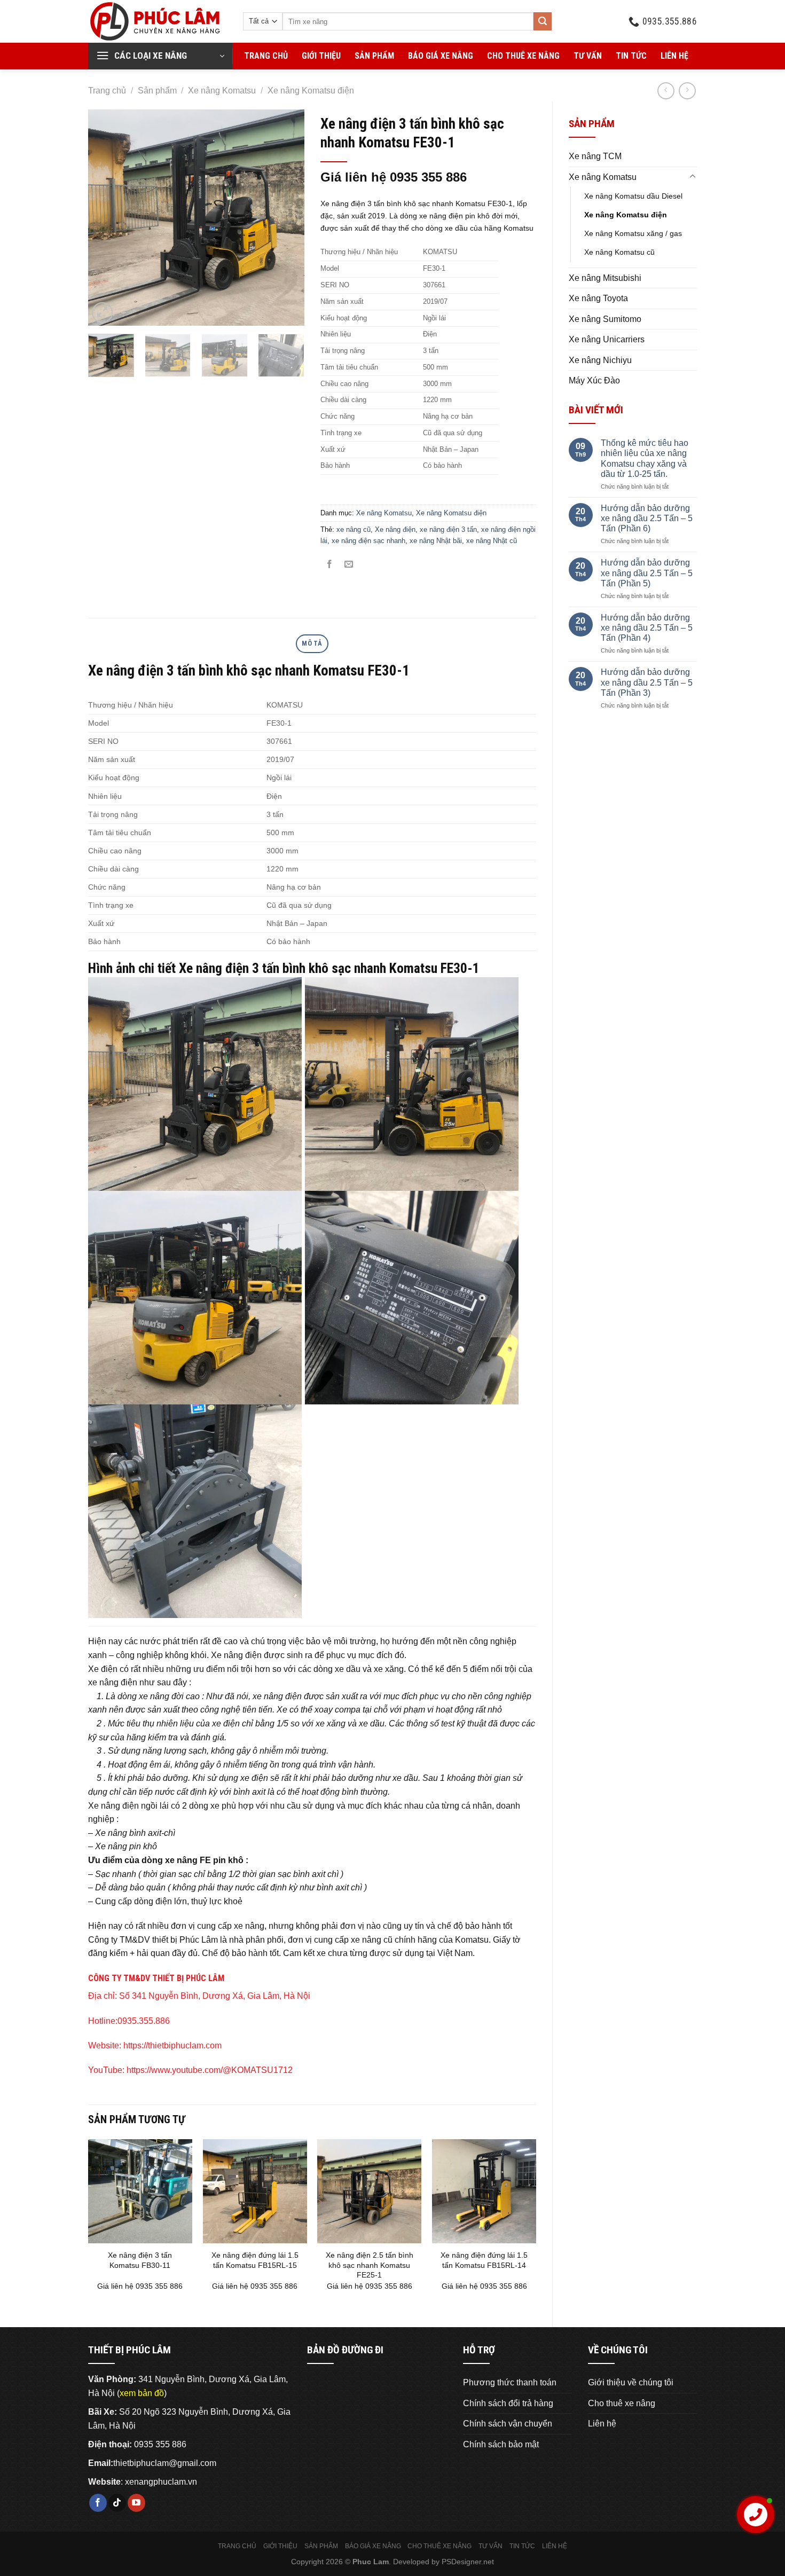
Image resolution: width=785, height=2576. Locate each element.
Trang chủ (266, 56)
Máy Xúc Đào (594, 380)
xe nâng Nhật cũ (492, 541)
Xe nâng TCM (595, 156)
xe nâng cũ (354, 529)
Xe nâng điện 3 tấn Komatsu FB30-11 (140, 2260)
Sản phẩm (374, 56)
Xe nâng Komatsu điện (311, 91)
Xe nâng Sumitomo (605, 319)
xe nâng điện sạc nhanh (368, 541)
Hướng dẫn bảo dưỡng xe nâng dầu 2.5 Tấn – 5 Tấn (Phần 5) (647, 573)
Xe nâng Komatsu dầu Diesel (633, 196)
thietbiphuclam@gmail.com (165, 2463)
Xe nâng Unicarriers (607, 339)
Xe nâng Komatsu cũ (619, 252)
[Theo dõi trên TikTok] (117, 2503)
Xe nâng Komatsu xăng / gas (633, 233)
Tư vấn (588, 56)
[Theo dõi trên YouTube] (136, 2503)
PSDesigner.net (468, 2562)
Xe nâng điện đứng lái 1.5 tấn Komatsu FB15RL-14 (484, 2260)
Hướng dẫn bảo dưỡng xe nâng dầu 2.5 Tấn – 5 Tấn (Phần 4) (647, 628)
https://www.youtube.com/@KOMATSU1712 (210, 2070)
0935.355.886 (144, 2021)
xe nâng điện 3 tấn (448, 529)
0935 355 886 (160, 2444)
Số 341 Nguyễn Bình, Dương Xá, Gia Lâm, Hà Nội (215, 1996)
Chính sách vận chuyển (508, 2424)
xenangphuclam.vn (161, 2482)
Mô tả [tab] (312, 643)
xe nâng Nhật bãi (436, 541)
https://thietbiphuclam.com (172, 2045)
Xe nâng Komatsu (222, 91)
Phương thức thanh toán (510, 2382)
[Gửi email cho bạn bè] (349, 565)
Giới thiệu (321, 56)
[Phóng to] (102, 313)
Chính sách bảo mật (501, 2444)
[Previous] (106, 218)
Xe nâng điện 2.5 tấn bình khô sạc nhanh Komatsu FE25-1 (370, 2265)
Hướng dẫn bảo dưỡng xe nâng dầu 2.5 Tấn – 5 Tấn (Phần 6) (647, 518)
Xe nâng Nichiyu (600, 360)
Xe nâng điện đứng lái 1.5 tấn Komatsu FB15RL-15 (255, 2260)
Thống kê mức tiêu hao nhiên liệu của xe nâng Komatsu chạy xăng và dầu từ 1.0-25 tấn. (645, 458)
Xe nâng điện (395, 529)
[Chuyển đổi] (693, 177)
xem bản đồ (142, 2393)
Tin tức (631, 56)
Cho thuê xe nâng (523, 56)
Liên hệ (674, 56)
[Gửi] (543, 21)
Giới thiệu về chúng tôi (631, 2382)
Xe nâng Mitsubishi (605, 278)
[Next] (286, 218)
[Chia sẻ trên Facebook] (330, 565)
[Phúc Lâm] (158, 21)
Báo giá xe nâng (441, 56)
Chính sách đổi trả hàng (508, 2403)
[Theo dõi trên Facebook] (98, 2503)
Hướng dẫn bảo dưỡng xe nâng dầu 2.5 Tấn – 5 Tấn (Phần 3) (647, 682)
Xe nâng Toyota (598, 298)
